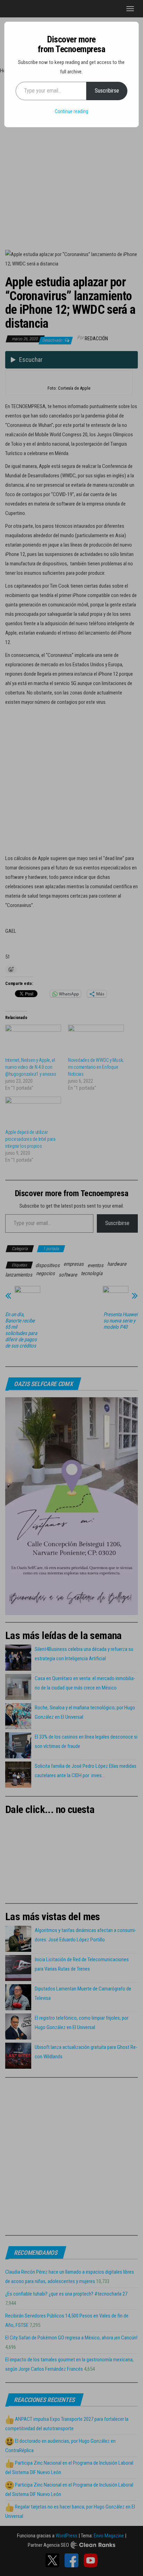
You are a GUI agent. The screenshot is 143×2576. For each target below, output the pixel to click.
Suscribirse (107, 91)
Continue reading (71, 111)
